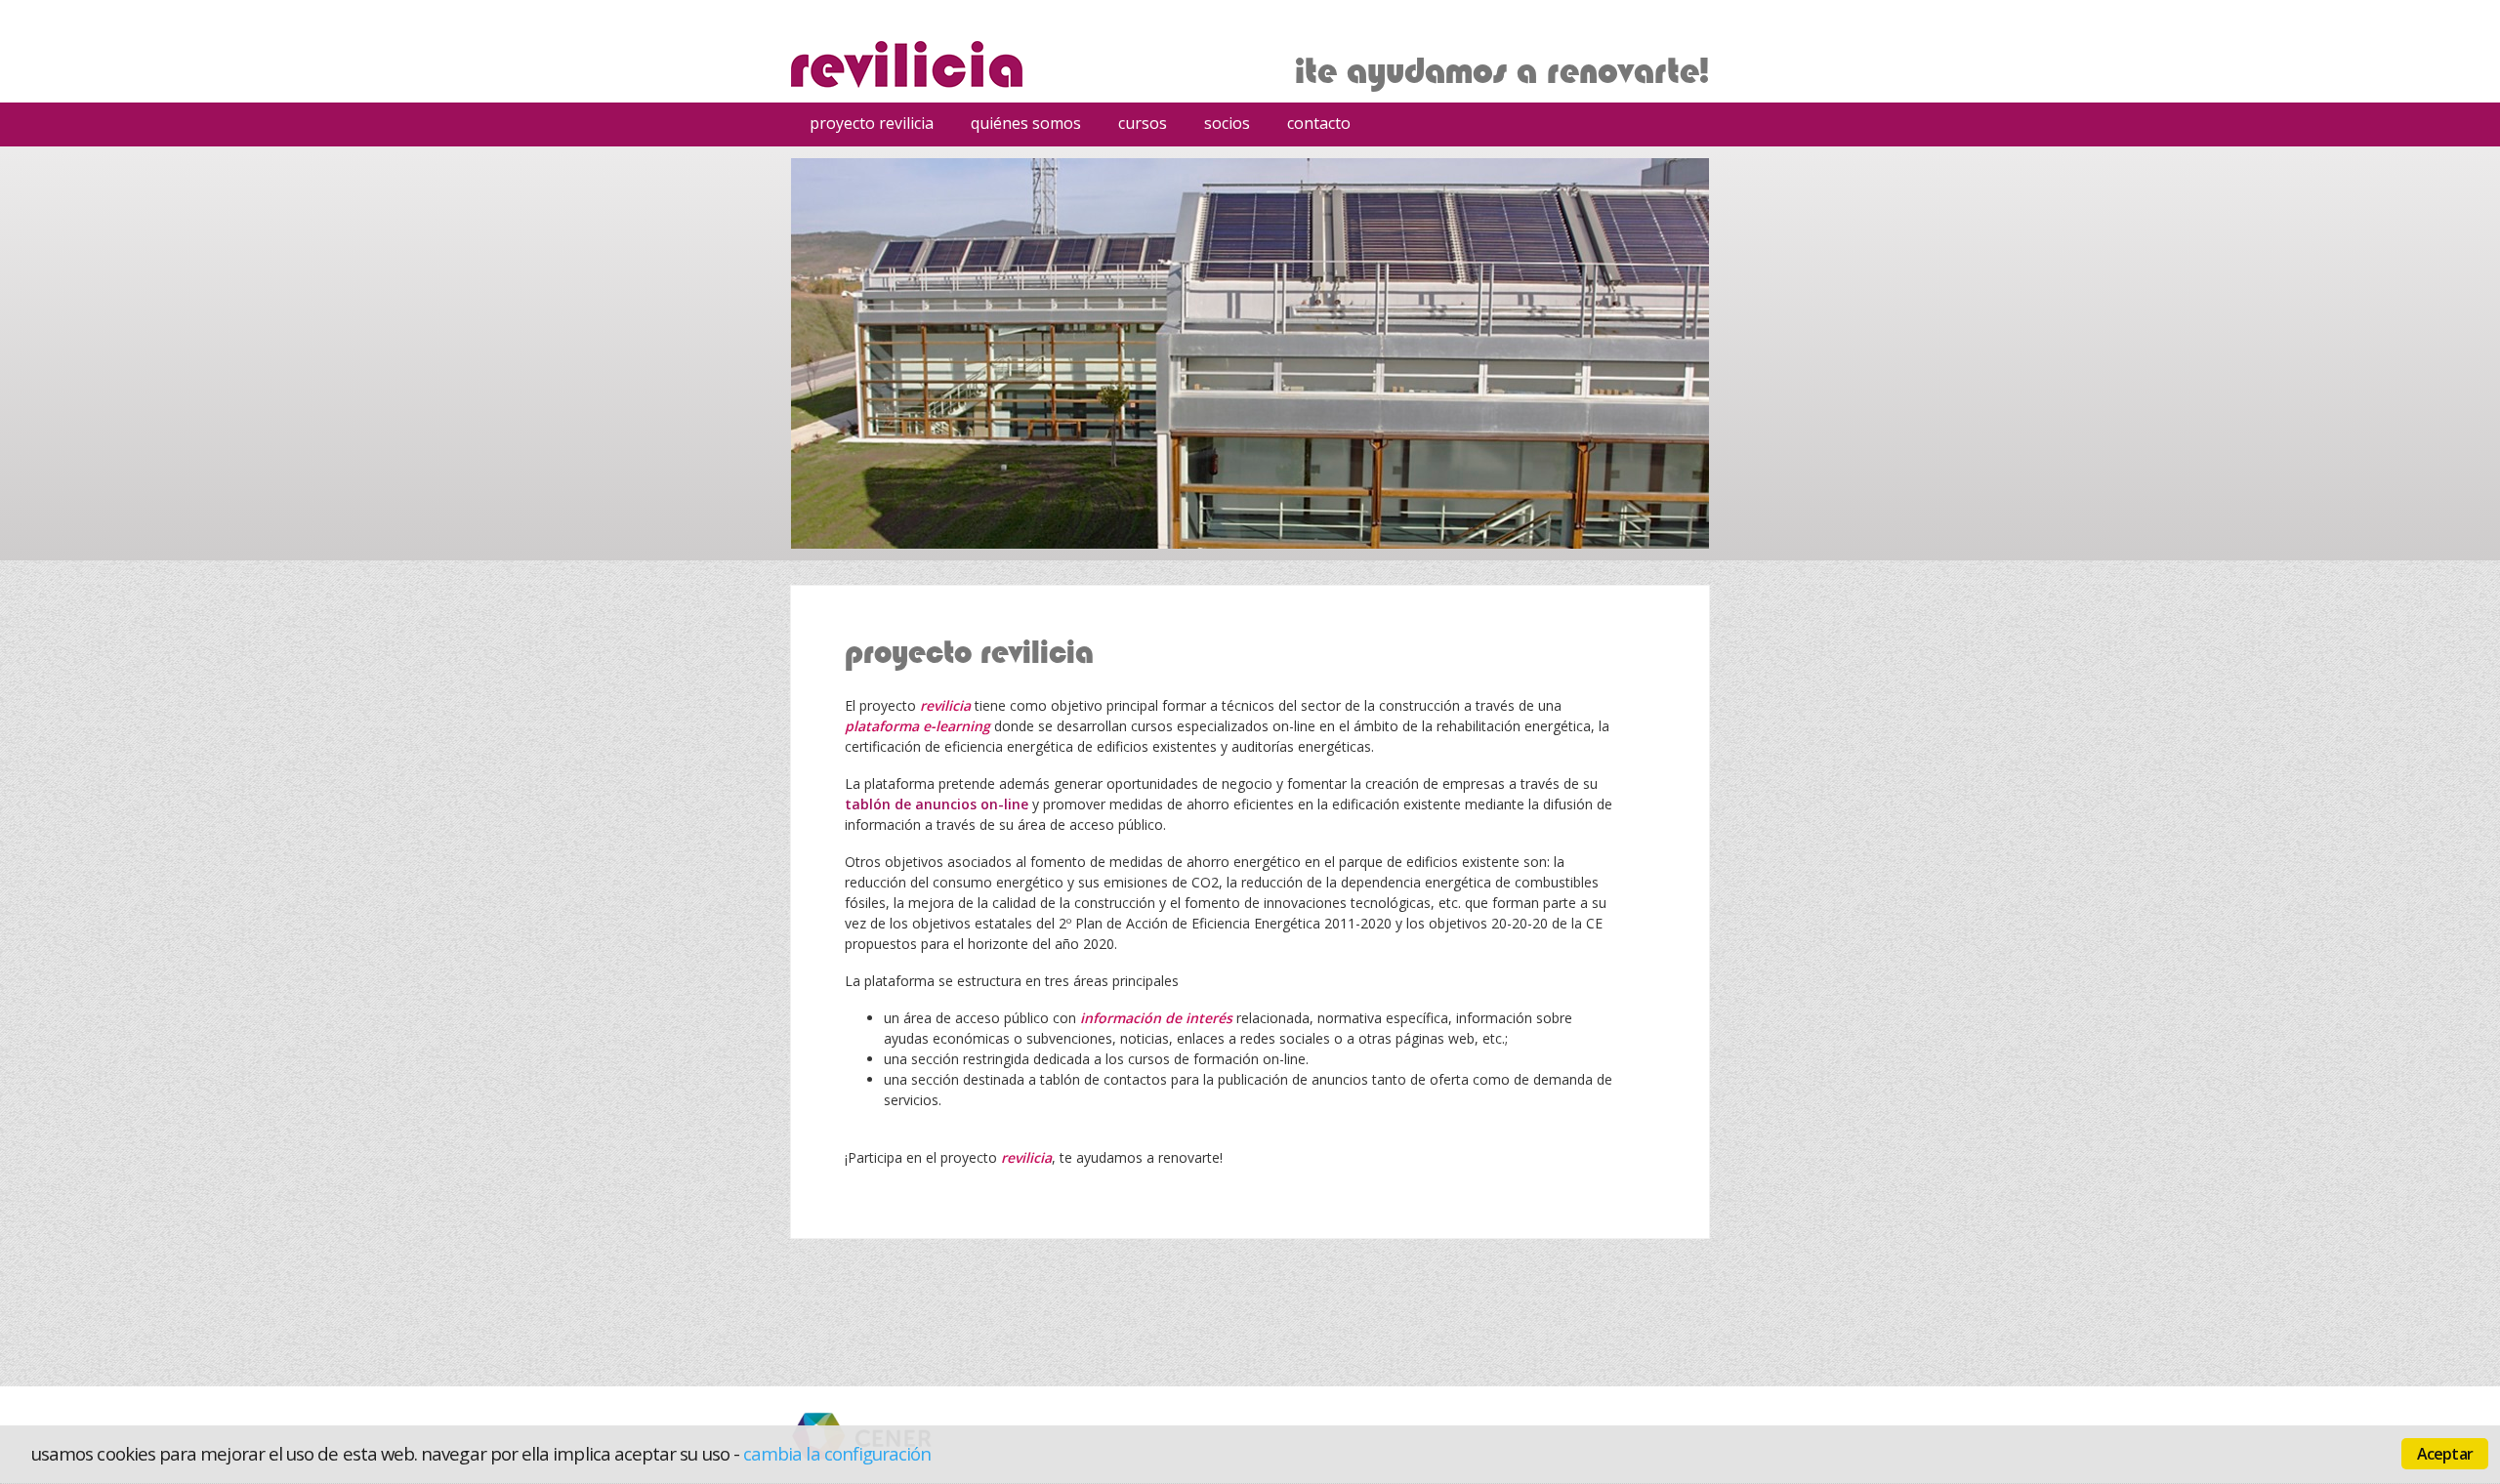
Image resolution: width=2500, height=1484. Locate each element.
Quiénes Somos (1026, 123)
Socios (1227, 123)
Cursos (1136, 126)
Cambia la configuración (837, 1453)
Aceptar (2445, 1454)
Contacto (1319, 123)
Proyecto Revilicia (872, 123)
